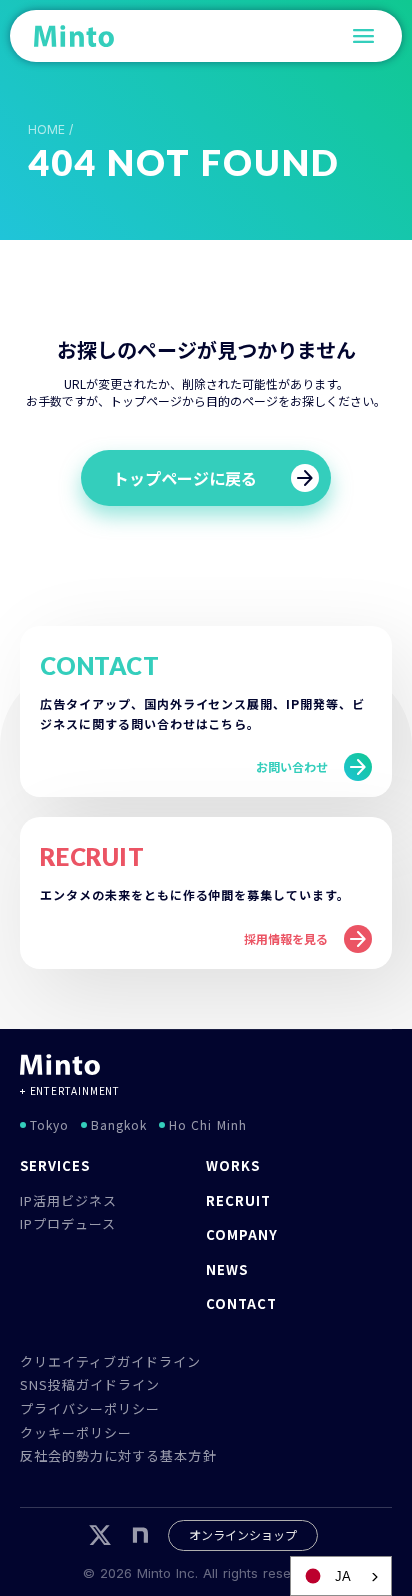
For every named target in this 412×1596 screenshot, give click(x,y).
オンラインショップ (243, 1534)
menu (364, 36)
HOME (46, 130)
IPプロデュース (68, 1223)
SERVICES (55, 1165)
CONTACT (241, 1303)
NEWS (227, 1269)
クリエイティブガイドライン (111, 1361)
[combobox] (341, 1576)
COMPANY (242, 1234)
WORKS (233, 1165)
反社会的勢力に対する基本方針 (118, 1455)
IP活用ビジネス (68, 1200)
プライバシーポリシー (90, 1408)
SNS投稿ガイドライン (90, 1384)
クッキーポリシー (76, 1432)
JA (343, 1576)
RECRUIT (238, 1200)
